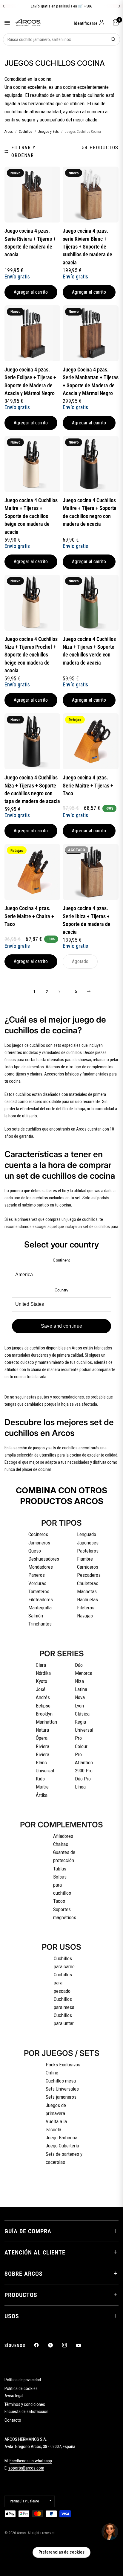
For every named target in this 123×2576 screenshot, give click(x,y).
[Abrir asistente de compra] (110, 2532)
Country (62, 1290)
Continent (61, 1260)
